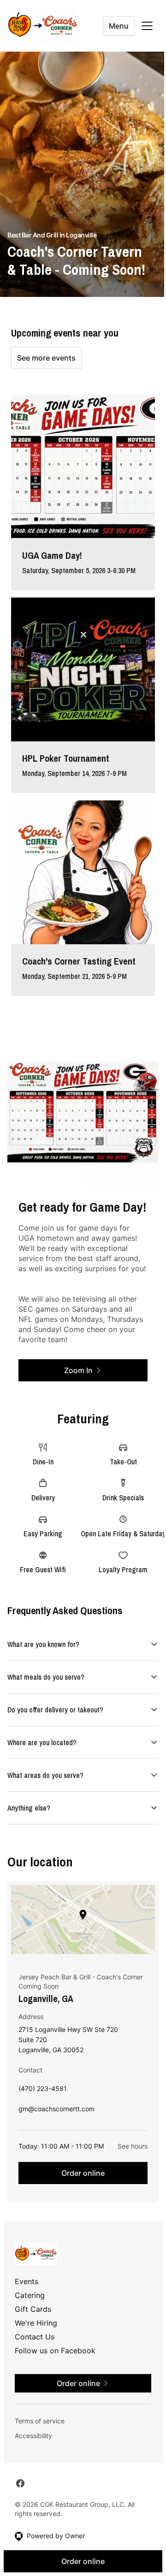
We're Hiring (36, 2322)
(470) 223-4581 (43, 2090)
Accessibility (33, 2435)
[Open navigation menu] (147, 26)
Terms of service (40, 2420)
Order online (80, 2173)
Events (27, 2281)
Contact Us (35, 2336)
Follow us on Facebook (55, 2350)
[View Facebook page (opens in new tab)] (20, 2483)
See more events (46, 358)
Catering (30, 2295)
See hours (126, 2146)
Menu (119, 26)
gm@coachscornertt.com (56, 2111)
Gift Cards (33, 2309)
